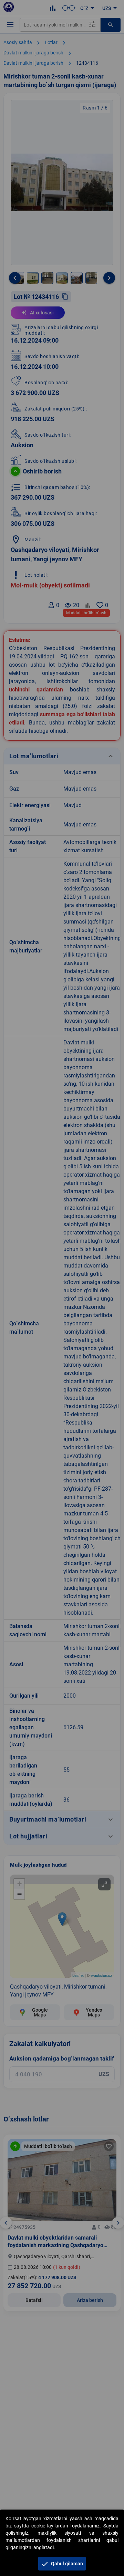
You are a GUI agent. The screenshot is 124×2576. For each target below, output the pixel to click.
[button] (62, 2564)
